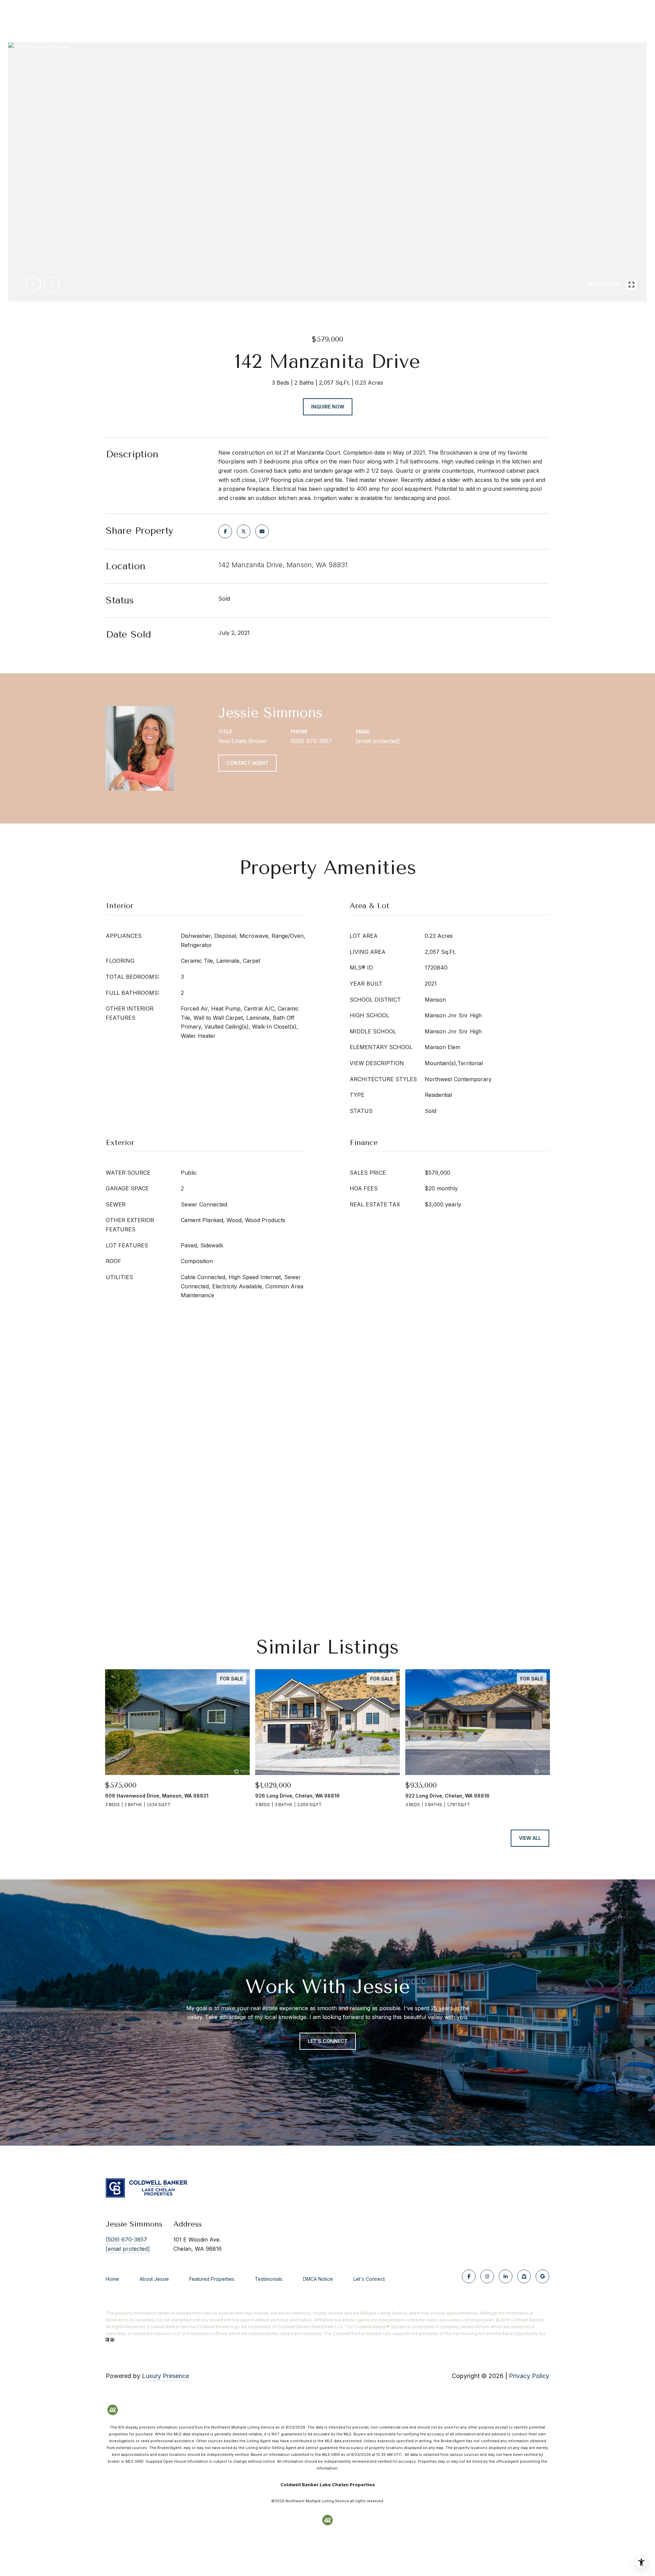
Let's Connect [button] (328, 2041)
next (52, 284)
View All (530, 1838)
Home (112, 2279)
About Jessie (154, 2279)
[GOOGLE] (542, 2276)
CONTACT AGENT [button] (248, 763)
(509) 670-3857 (311, 741)
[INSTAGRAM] (487, 2276)
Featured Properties (212, 2279)
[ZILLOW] (524, 2276)
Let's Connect (369, 2279)
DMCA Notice (318, 2279)
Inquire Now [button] (328, 407)
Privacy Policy (529, 2376)
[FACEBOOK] (469, 2276)
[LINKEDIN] (506, 2276)
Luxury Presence (165, 2376)
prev (33, 284)
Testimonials (269, 2279)
